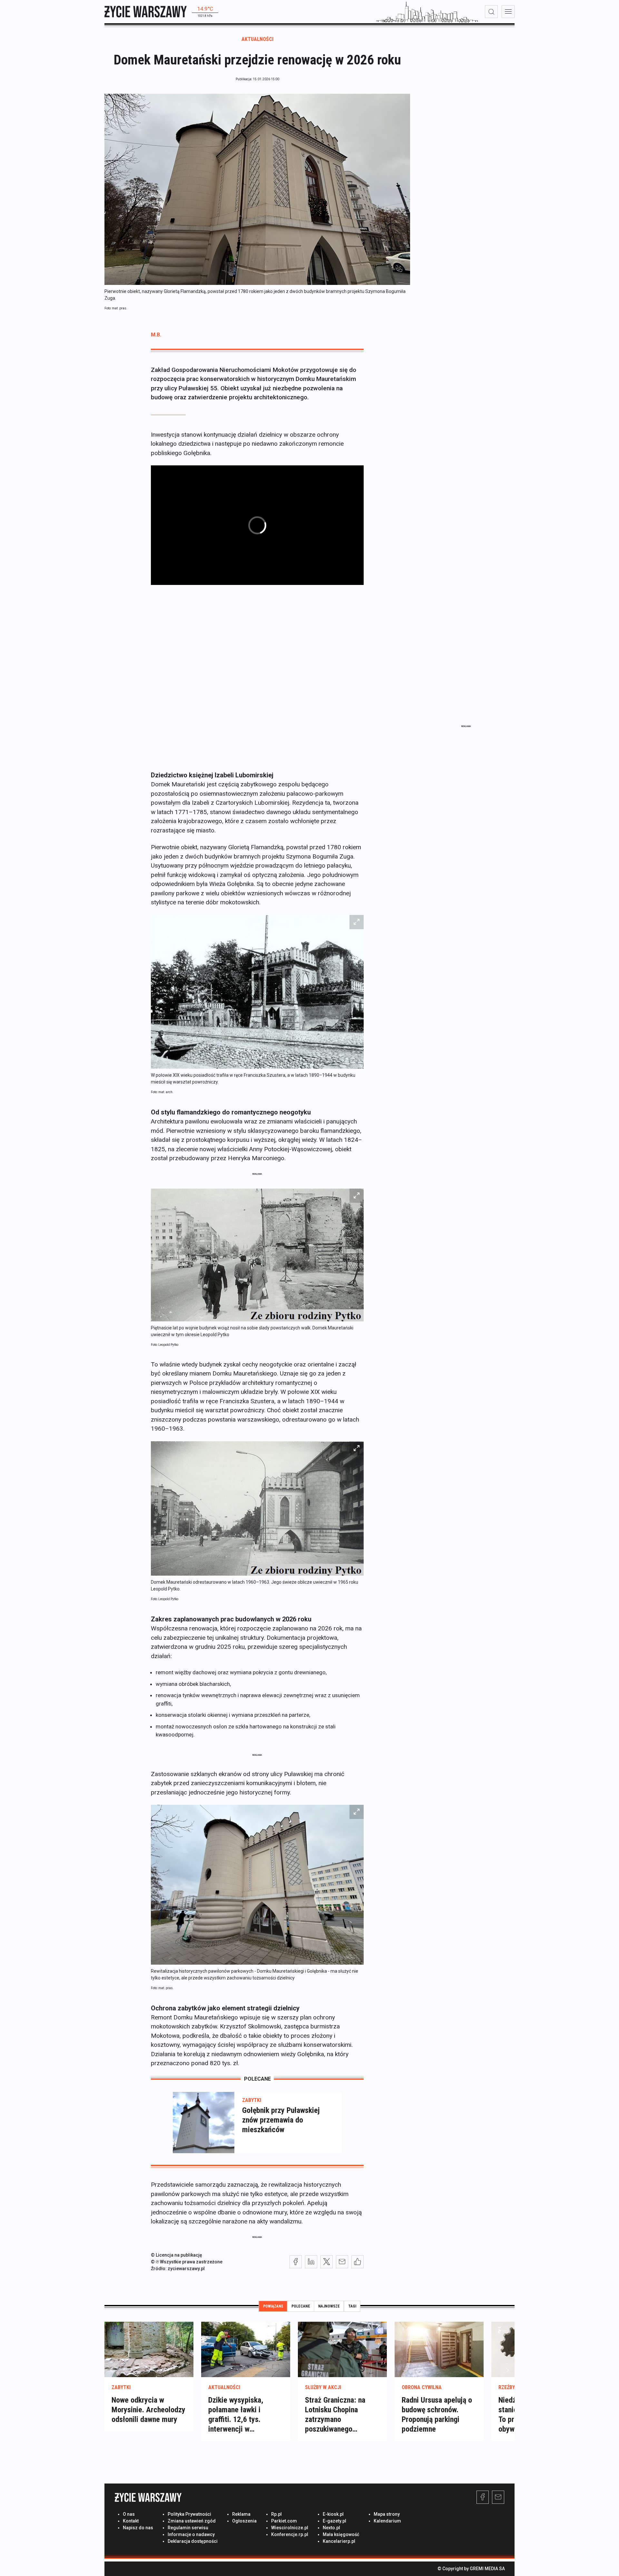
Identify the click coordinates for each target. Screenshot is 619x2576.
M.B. (156, 335)
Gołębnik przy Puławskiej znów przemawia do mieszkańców (281, 2120)
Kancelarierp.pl (339, 2541)
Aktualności (257, 39)
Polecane (301, 2306)
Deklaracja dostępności (193, 2541)
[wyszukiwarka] (491, 12)
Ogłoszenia (244, 2521)
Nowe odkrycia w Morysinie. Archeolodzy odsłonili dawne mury (148, 2410)
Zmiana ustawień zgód (192, 2521)
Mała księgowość (341, 2534)
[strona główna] (146, 11)
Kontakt (131, 2521)
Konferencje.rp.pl (290, 2534)
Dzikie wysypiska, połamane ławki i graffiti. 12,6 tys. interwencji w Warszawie (236, 2419)
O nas (129, 2514)
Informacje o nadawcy (191, 2534)
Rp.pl (276, 2514)
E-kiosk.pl (333, 2514)
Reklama (241, 2514)
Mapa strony (387, 2514)
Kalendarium (387, 2521)
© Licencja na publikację (177, 2255)
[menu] (508, 12)
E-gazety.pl (334, 2521)
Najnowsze (329, 2306)
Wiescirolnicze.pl (290, 2528)
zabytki (252, 2100)
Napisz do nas (138, 2528)
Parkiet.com (284, 2521)
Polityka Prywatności (189, 2514)
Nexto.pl (331, 2528)
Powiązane (273, 2306)
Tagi (352, 2306)
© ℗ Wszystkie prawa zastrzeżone (187, 2262)
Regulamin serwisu (188, 2528)
